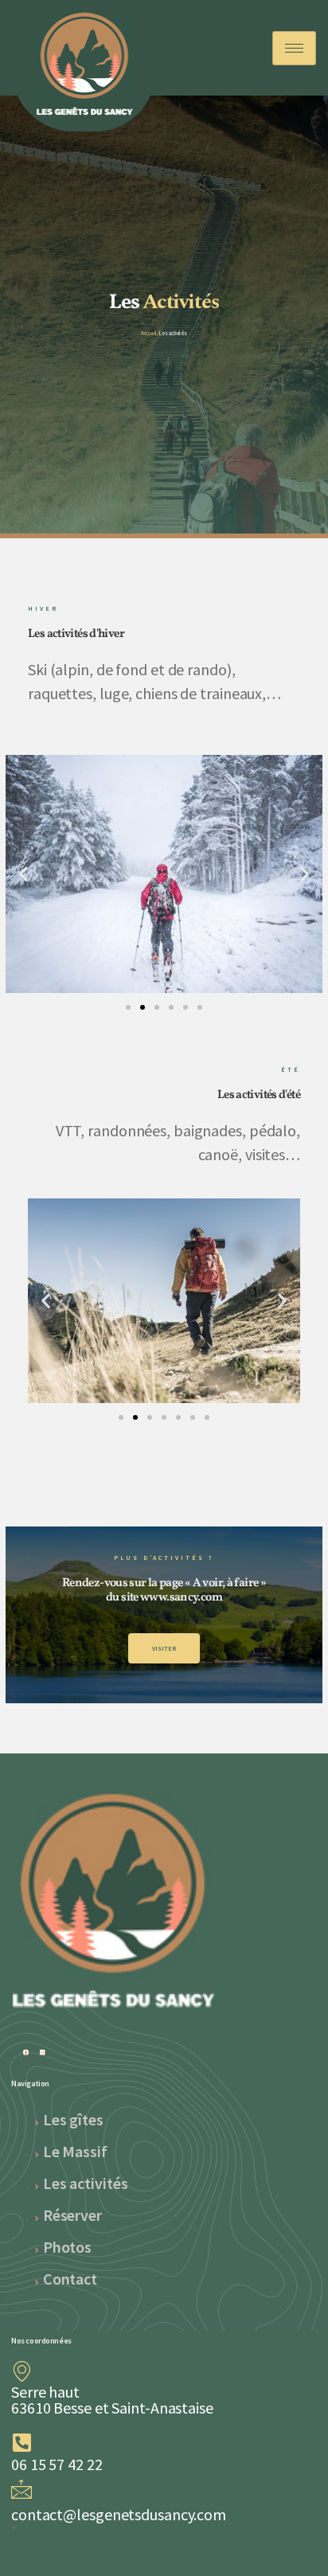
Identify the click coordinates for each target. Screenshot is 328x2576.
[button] (23, 874)
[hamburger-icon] (294, 48)
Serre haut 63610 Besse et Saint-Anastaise (112, 2400)
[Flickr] (43, 2052)
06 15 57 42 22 (57, 2464)
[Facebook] (26, 2052)
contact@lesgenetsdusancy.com (119, 2514)
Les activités (174, 333)
